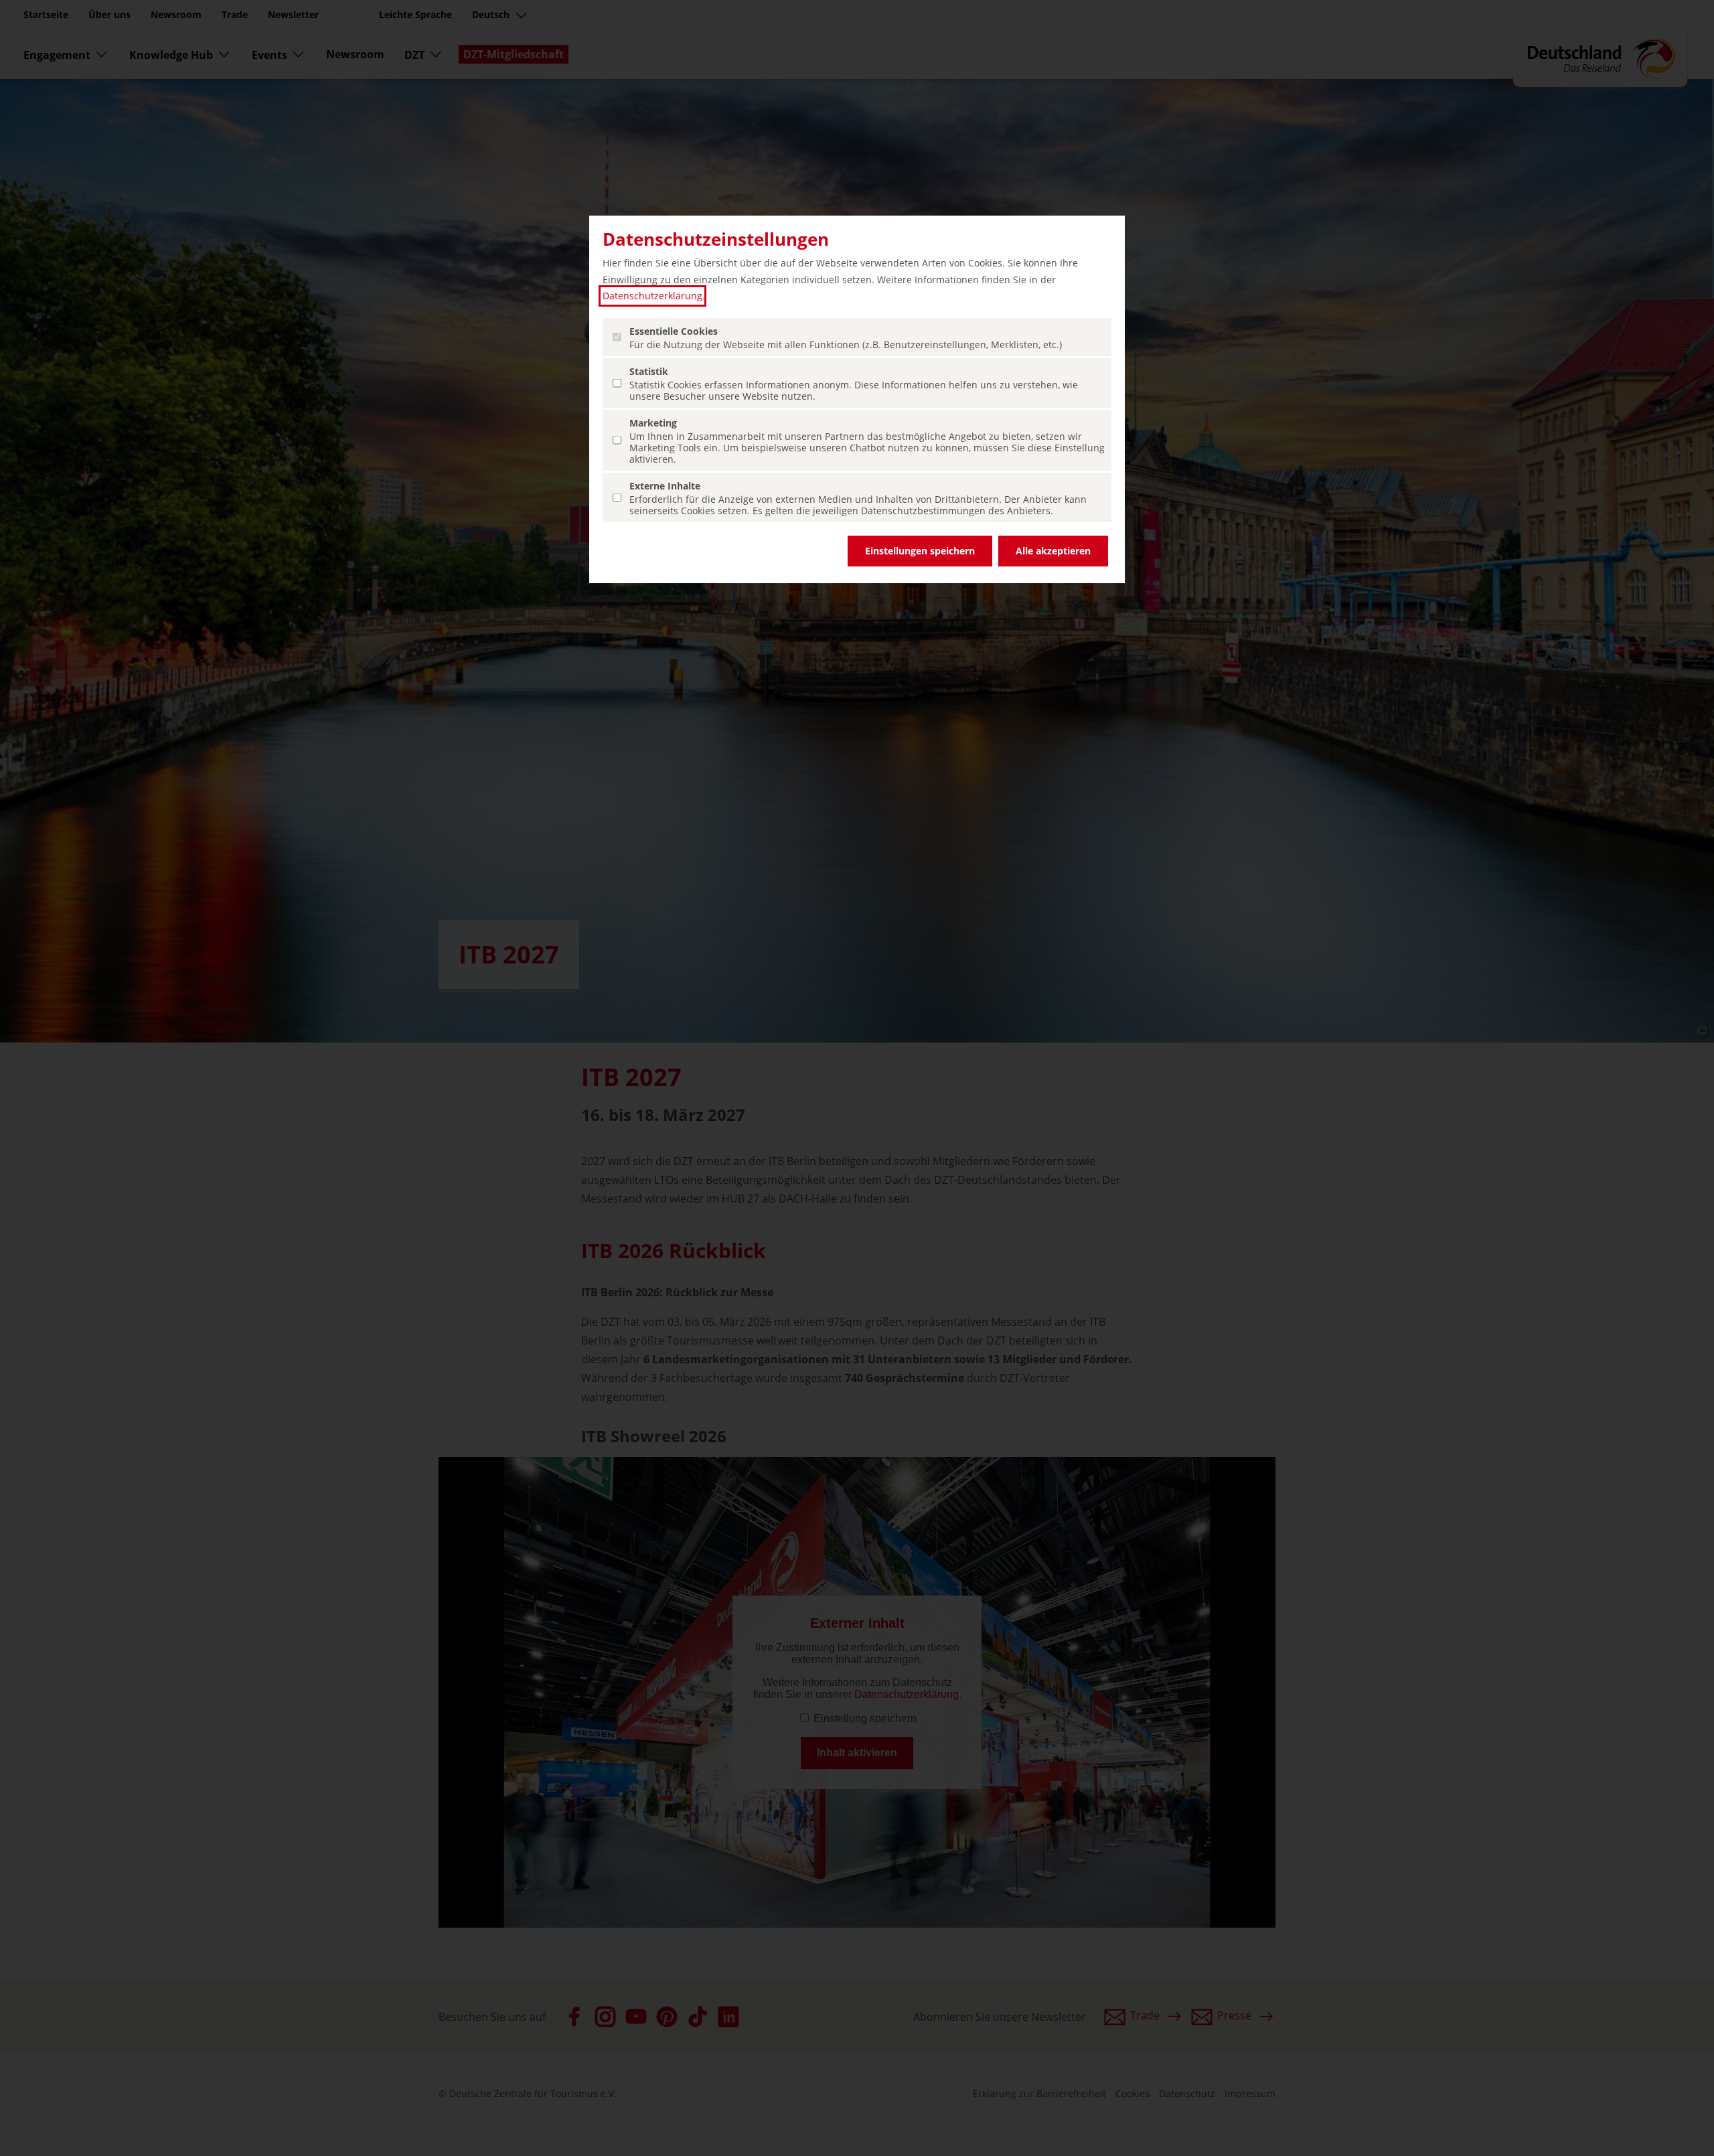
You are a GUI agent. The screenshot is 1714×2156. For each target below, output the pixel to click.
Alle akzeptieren (1053, 551)
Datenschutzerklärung (652, 296)
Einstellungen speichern (920, 551)
